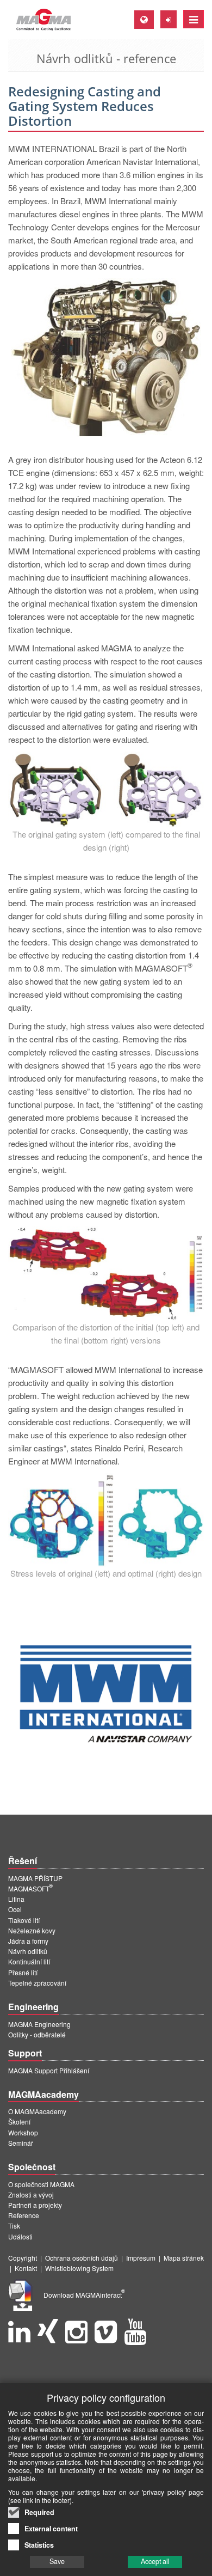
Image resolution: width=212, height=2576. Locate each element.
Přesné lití (23, 1972)
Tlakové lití (24, 1920)
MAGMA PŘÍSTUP (35, 1878)
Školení (19, 2122)
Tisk (14, 2226)
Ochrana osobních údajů (82, 2258)
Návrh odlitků (28, 1951)
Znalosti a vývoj (31, 2195)
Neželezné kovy (32, 1930)
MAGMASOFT (30, 1888)
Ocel (15, 1909)
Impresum (141, 2258)
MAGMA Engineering (39, 2024)
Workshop (23, 2132)
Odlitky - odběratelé (37, 2034)
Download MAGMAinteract (84, 2295)
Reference (24, 2215)
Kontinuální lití (29, 1961)
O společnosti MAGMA (41, 2184)
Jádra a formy (28, 1941)
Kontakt (26, 2268)
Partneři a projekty (35, 2205)
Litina (16, 1899)
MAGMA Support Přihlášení (49, 2070)
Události (20, 2236)
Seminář (21, 2143)
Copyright (23, 2258)
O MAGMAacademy (37, 2111)
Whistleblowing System (79, 2268)
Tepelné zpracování (37, 1983)
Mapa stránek (184, 2258)
